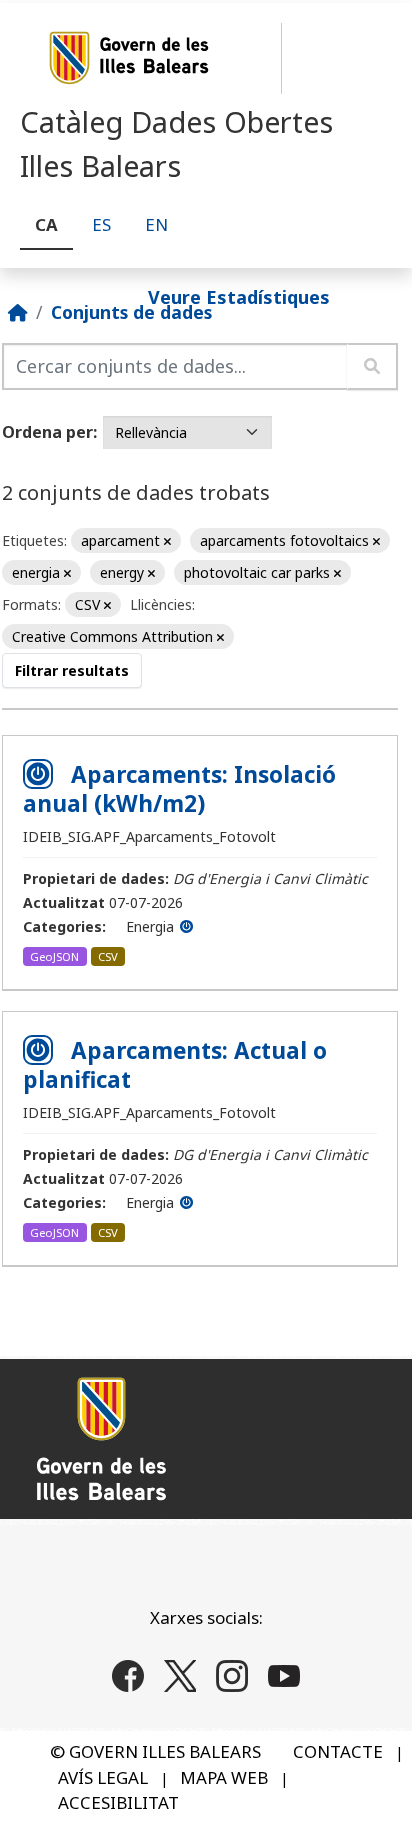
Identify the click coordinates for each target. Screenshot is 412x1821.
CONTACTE (338, 1751)
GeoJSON (54, 956)
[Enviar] (372, 366)
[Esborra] (167, 541)
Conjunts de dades (131, 312)
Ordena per (47, 432)
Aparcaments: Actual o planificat (175, 1065)
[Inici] (18, 312)
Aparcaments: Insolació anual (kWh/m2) (179, 789)
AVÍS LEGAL (103, 1777)
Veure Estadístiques (239, 296)
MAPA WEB (224, 1777)
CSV (108, 956)
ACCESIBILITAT (118, 1802)
